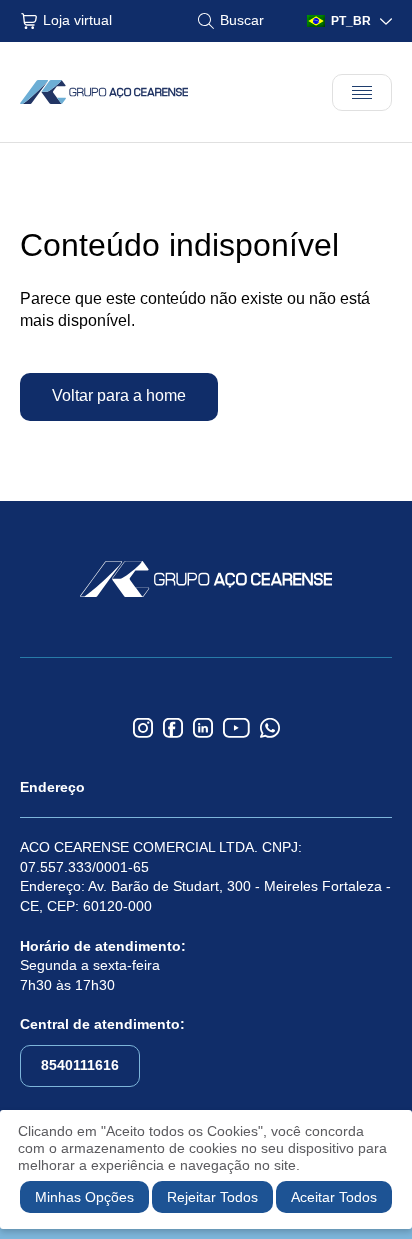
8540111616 (80, 1065)
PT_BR (351, 21)
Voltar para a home (119, 395)
